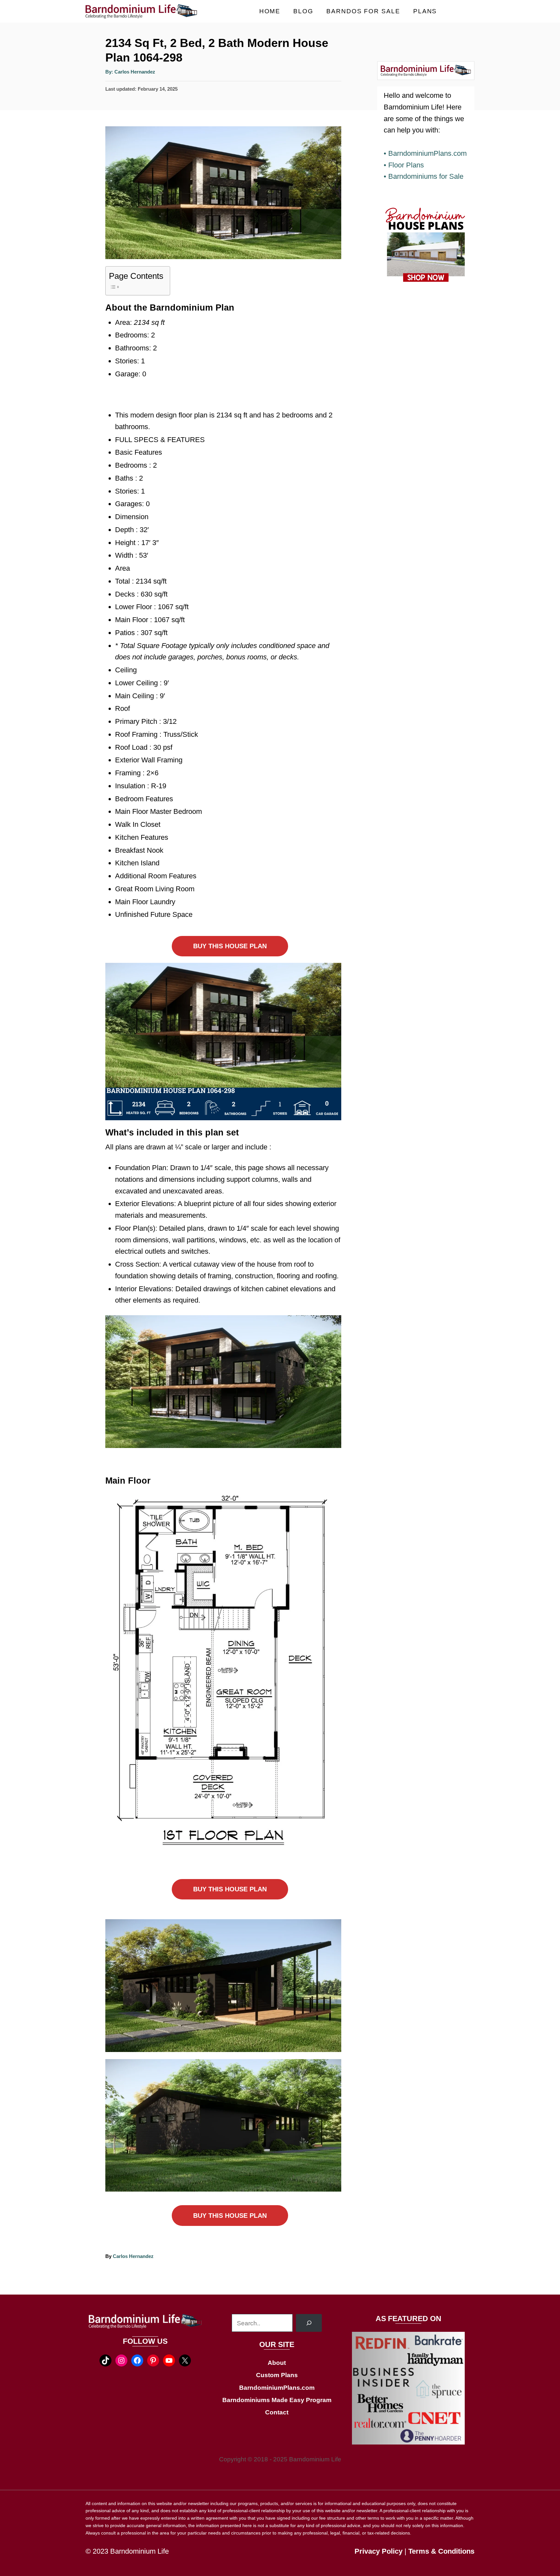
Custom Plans (277, 2375)
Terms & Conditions (441, 2551)
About (277, 2363)
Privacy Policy (379, 2551)
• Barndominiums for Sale (424, 176)
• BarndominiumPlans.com (425, 153)
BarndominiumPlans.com (277, 2388)
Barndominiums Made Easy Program (277, 2400)
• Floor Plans (404, 165)
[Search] (309, 2323)
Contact (277, 2412)
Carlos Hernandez (135, 72)
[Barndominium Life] (144, 11)
